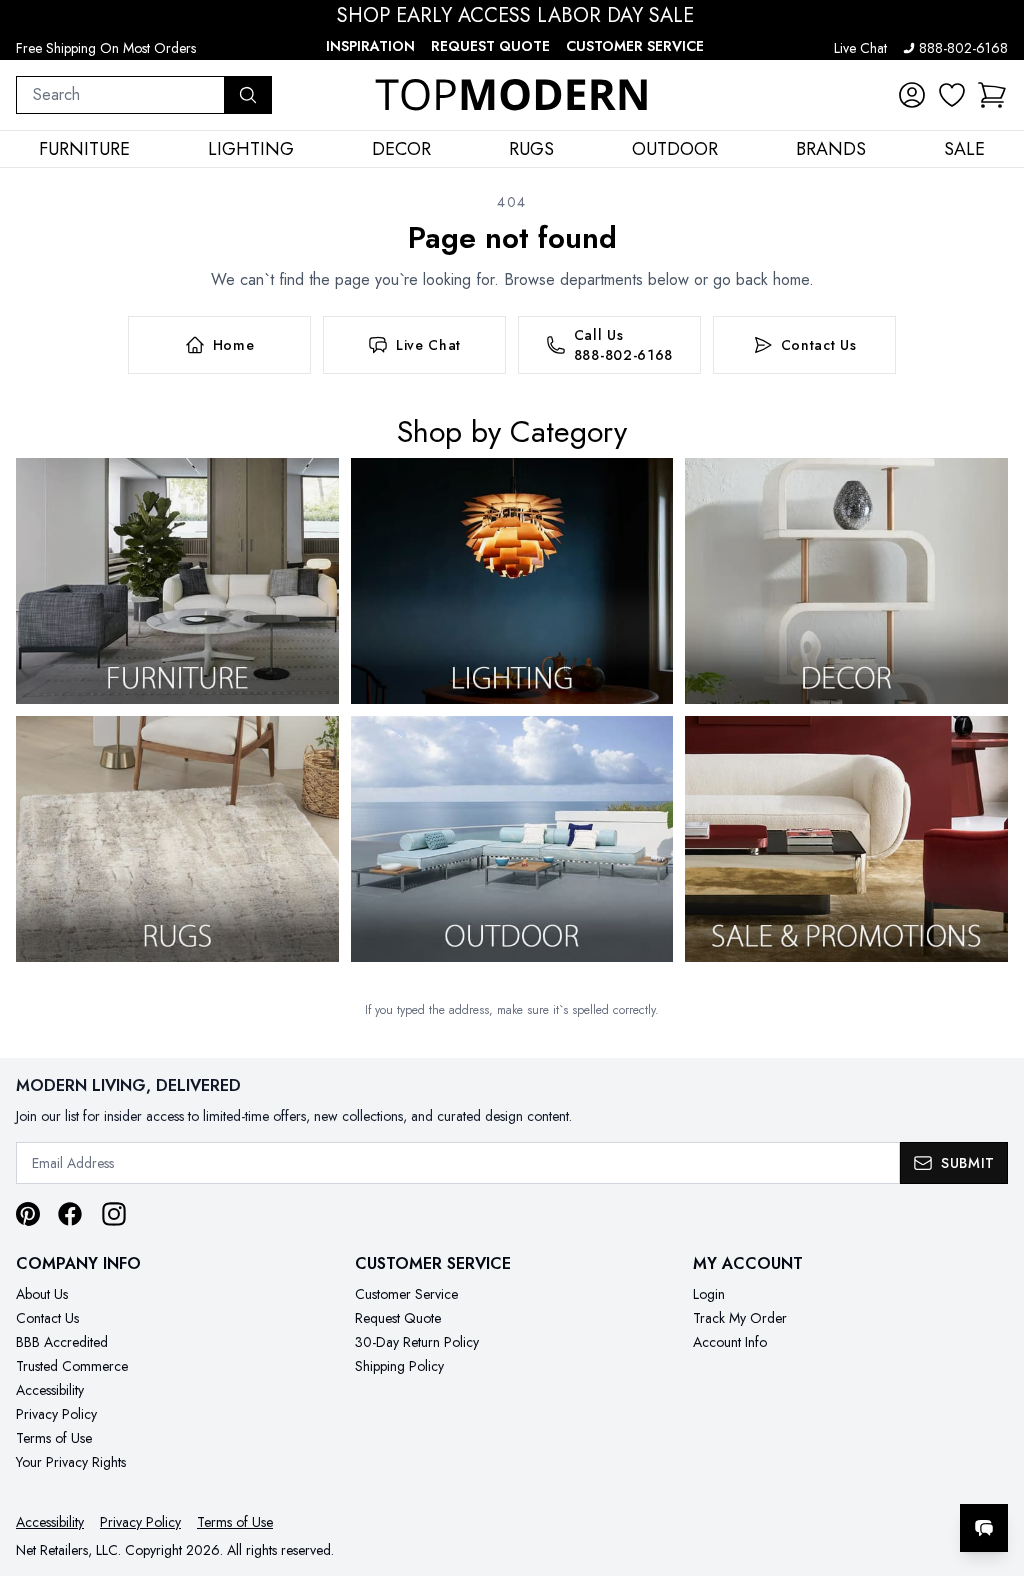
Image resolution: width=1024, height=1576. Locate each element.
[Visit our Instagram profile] (114, 1214)
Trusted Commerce (72, 1366)
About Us (42, 1294)
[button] (992, 95)
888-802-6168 (963, 48)
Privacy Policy (56, 1414)
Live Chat (860, 48)
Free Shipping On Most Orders (106, 48)
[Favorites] (952, 95)
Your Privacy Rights (71, 1462)
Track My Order (740, 1318)
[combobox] (120, 95)
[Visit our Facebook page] (70, 1214)
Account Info (730, 1342)
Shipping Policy (399, 1366)
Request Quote (490, 46)
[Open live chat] (984, 1528)
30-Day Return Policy (417, 1342)
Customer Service (635, 46)
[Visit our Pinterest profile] (28, 1214)
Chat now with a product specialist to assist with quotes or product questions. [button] (843, 1475)
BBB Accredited (62, 1342)
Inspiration (370, 46)
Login (709, 1294)
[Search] (248, 95)
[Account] (912, 95)
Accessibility (50, 1390)
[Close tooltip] (992, 1467)
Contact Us (47, 1318)
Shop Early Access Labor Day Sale (515, 16)
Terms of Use (54, 1438)
